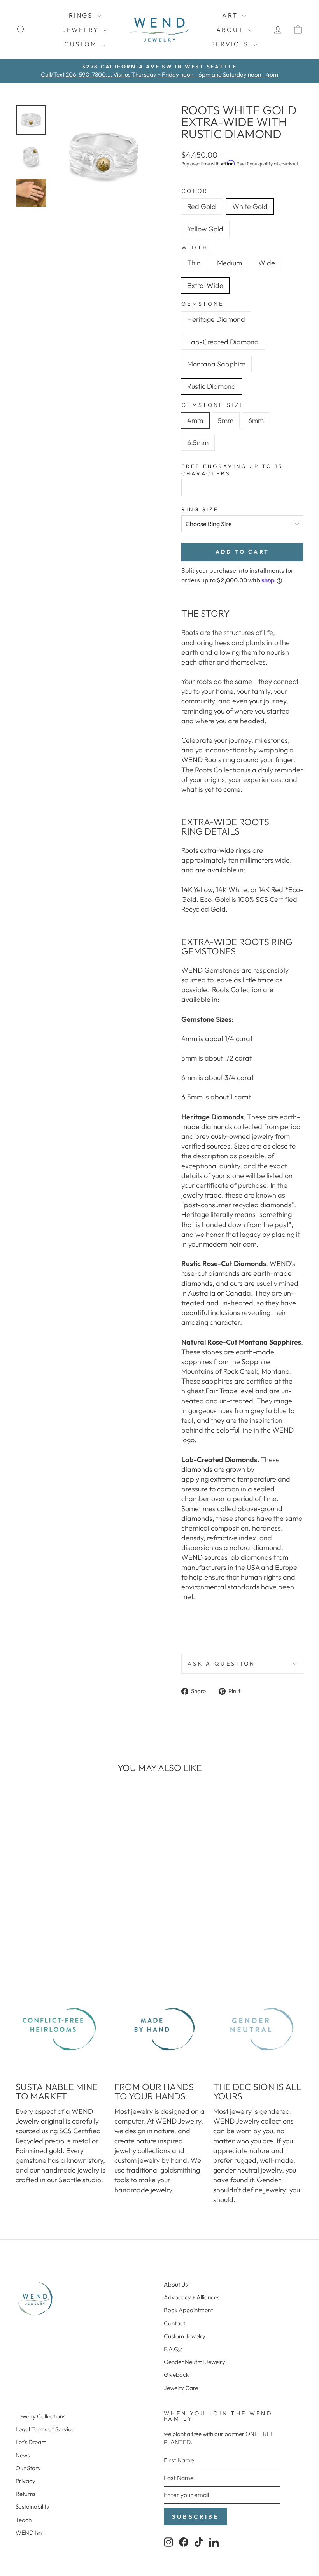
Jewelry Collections (40, 2416)
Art (231, 15)
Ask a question (221, 1664)
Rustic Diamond (211, 386)
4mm (195, 420)
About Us (176, 2284)
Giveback (176, 2375)
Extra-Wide (205, 285)
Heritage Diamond (216, 319)
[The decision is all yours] (258, 2029)
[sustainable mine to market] (61, 2029)
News (23, 2455)
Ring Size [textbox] (200, 509)
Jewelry (82, 30)
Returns (25, 2494)
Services (231, 44)
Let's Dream (31, 2442)
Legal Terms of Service (45, 2429)
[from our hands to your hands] (159, 2029)
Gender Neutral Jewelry (195, 2362)
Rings (82, 15)
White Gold (250, 206)
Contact (174, 2323)
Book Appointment (188, 2310)
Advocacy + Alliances (192, 2297)
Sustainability (32, 2507)
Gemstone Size (213, 405)
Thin (194, 263)
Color (195, 191)
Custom (82, 44)
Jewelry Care (181, 2388)
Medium (230, 263)
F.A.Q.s (173, 2349)
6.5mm (198, 443)
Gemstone (203, 304)
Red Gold (202, 206)
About (231, 30)
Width (195, 247)
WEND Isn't (30, 2533)
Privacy (25, 2481)
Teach (24, 2520)
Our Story (28, 2468)
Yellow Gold (205, 229)
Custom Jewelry (185, 2336)
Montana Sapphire (216, 364)
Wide (267, 263)
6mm (256, 420)
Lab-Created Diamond (223, 342)
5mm (226, 420)
